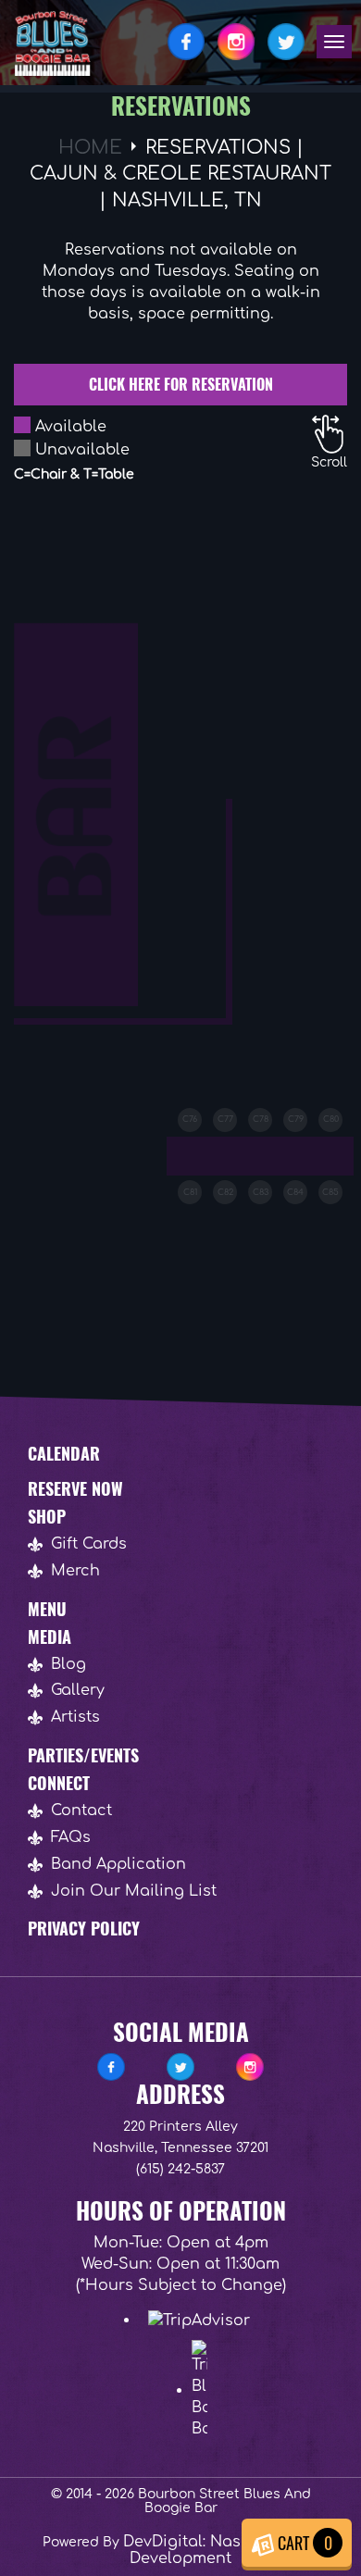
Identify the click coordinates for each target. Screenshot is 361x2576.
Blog (68, 1664)
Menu (47, 1609)
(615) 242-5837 (180, 2169)
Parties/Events (83, 1755)
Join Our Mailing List (134, 1891)
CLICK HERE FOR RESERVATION (181, 384)
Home (90, 148)
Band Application (118, 1864)
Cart (303, 2543)
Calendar (64, 1453)
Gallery (78, 1690)
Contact (81, 1811)
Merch (75, 1571)
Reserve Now (75, 1488)
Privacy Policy (84, 1928)
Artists (75, 1717)
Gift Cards (89, 1544)
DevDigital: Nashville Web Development (221, 2550)
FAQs (71, 1837)
